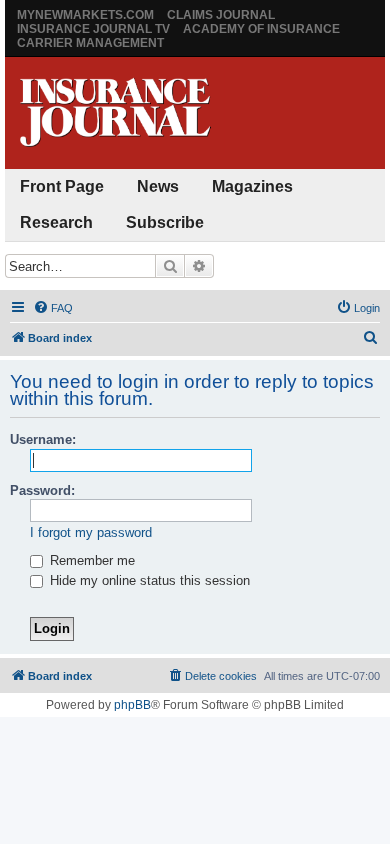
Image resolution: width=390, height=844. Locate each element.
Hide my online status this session (148, 580)
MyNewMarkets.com (85, 15)
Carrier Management (90, 43)
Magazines (252, 186)
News (158, 186)
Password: (42, 490)
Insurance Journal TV (93, 29)
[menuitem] (53, 308)
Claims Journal (221, 15)
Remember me (90, 560)
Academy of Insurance (261, 29)
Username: (43, 439)
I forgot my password (91, 532)
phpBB (132, 705)
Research (56, 222)
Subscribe (165, 222)
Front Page (62, 186)
